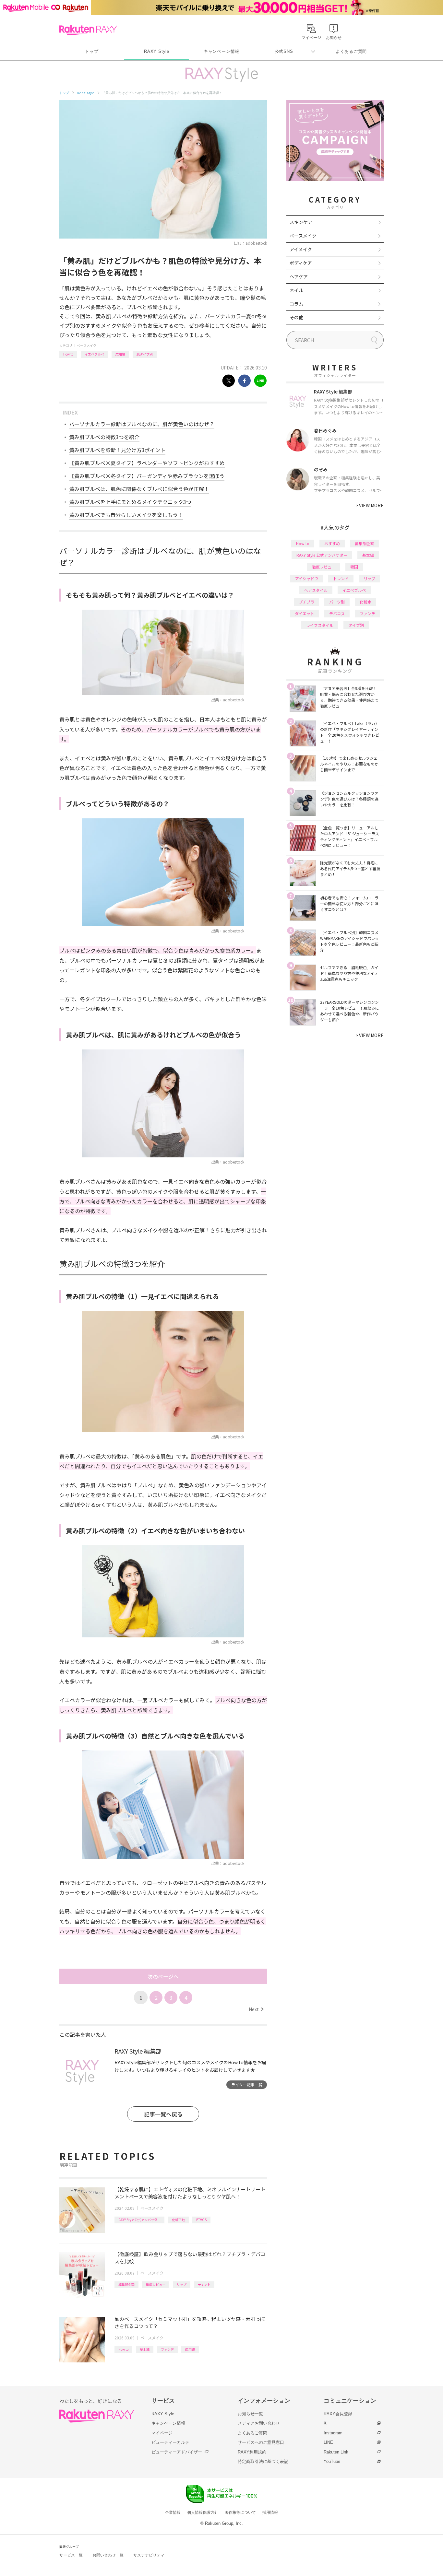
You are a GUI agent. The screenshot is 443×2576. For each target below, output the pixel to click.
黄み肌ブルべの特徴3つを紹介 (104, 437)
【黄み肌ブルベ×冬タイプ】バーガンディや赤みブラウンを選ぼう (147, 476)
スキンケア (301, 222)
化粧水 (365, 602)
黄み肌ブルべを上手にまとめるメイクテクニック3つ (130, 502)
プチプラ (306, 602)
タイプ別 (356, 625)
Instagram (333, 2433)
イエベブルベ (94, 354)
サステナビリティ (149, 2555)
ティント (204, 2284)
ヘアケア (299, 276)
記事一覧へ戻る (163, 2114)
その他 (296, 317)
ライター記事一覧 (247, 2084)
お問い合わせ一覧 (108, 2555)
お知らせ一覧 (250, 2414)
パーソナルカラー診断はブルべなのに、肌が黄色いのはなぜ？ (142, 424)
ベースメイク (87, 345)
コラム (296, 304)
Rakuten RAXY (88, 30)
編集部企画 (126, 2284)
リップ (182, 2284)
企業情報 (173, 2512)
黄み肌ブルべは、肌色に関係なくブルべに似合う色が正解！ (139, 489)
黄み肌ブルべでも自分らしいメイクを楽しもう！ (126, 515)
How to (68, 354)
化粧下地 (178, 2220)
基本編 (145, 2349)
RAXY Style (157, 51)
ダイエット (305, 613)
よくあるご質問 (351, 51)
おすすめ (332, 543)
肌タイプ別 (145, 354)
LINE (328, 2442)
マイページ (162, 2433)
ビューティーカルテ (170, 2442)
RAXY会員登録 (338, 2414)
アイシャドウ (307, 578)
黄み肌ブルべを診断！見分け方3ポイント (117, 450)
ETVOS (201, 2220)
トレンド (341, 578)
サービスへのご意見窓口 (261, 2442)
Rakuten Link (336, 2452)
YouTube (332, 2461)
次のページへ (163, 1976)
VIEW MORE (370, 505)
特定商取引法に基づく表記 (263, 2461)
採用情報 (270, 2512)
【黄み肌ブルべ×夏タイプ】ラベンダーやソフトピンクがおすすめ (147, 463)
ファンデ (167, 2349)
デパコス (337, 613)
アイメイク (301, 249)
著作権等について (240, 2512)
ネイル (296, 290)
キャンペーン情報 (221, 51)
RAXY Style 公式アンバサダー (139, 2220)
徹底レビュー (156, 2284)
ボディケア (301, 263)
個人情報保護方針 (203, 2512)
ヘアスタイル (316, 590)
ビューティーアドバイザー (177, 2452)
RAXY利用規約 (252, 2452)
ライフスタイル (320, 625)
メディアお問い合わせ (259, 2423)
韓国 (354, 567)
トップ (92, 51)
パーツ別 (337, 602)
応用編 (120, 354)
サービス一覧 (71, 2555)
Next (256, 2009)
